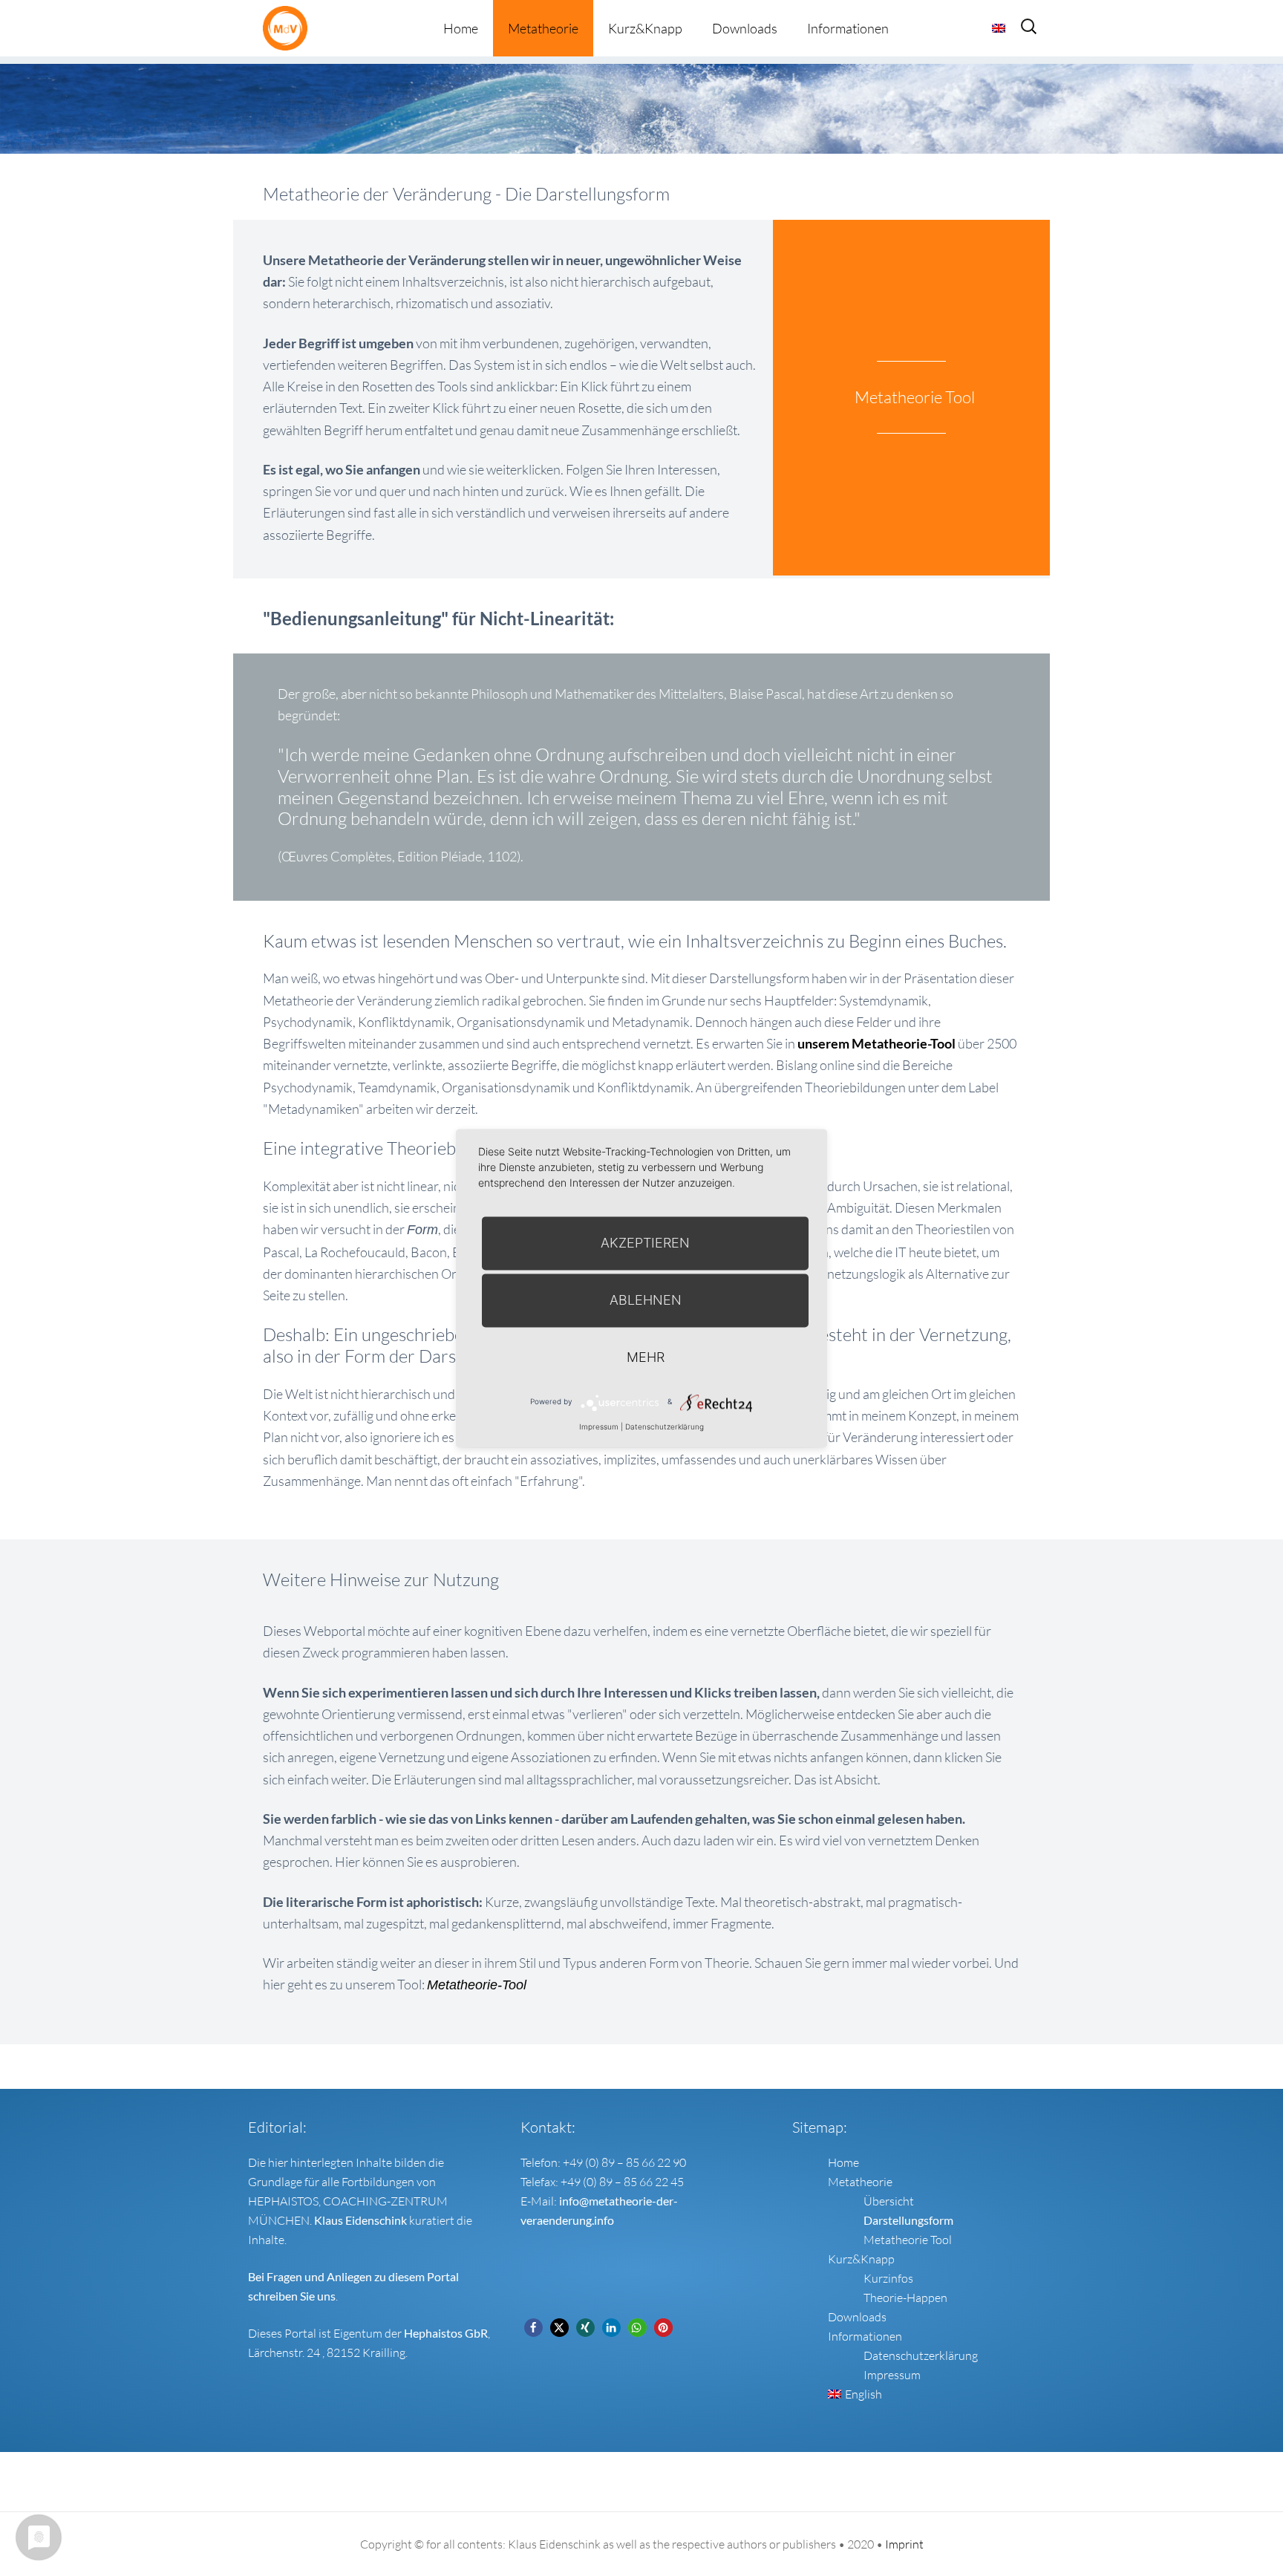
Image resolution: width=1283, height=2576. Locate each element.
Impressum (892, 2375)
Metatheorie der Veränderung (289, 28)
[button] (533, 2328)
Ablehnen (646, 1300)
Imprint (904, 2544)
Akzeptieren (645, 1243)
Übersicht (889, 2201)
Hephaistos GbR (446, 2333)
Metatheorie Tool (908, 2240)
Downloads (745, 28)
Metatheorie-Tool (477, 1985)
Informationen (848, 28)
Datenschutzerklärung (921, 2355)
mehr (646, 1357)
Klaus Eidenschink (360, 2220)
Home (461, 28)
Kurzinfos (888, 2278)
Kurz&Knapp (645, 28)
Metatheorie (543, 28)
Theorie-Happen (905, 2298)
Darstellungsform (908, 2220)
